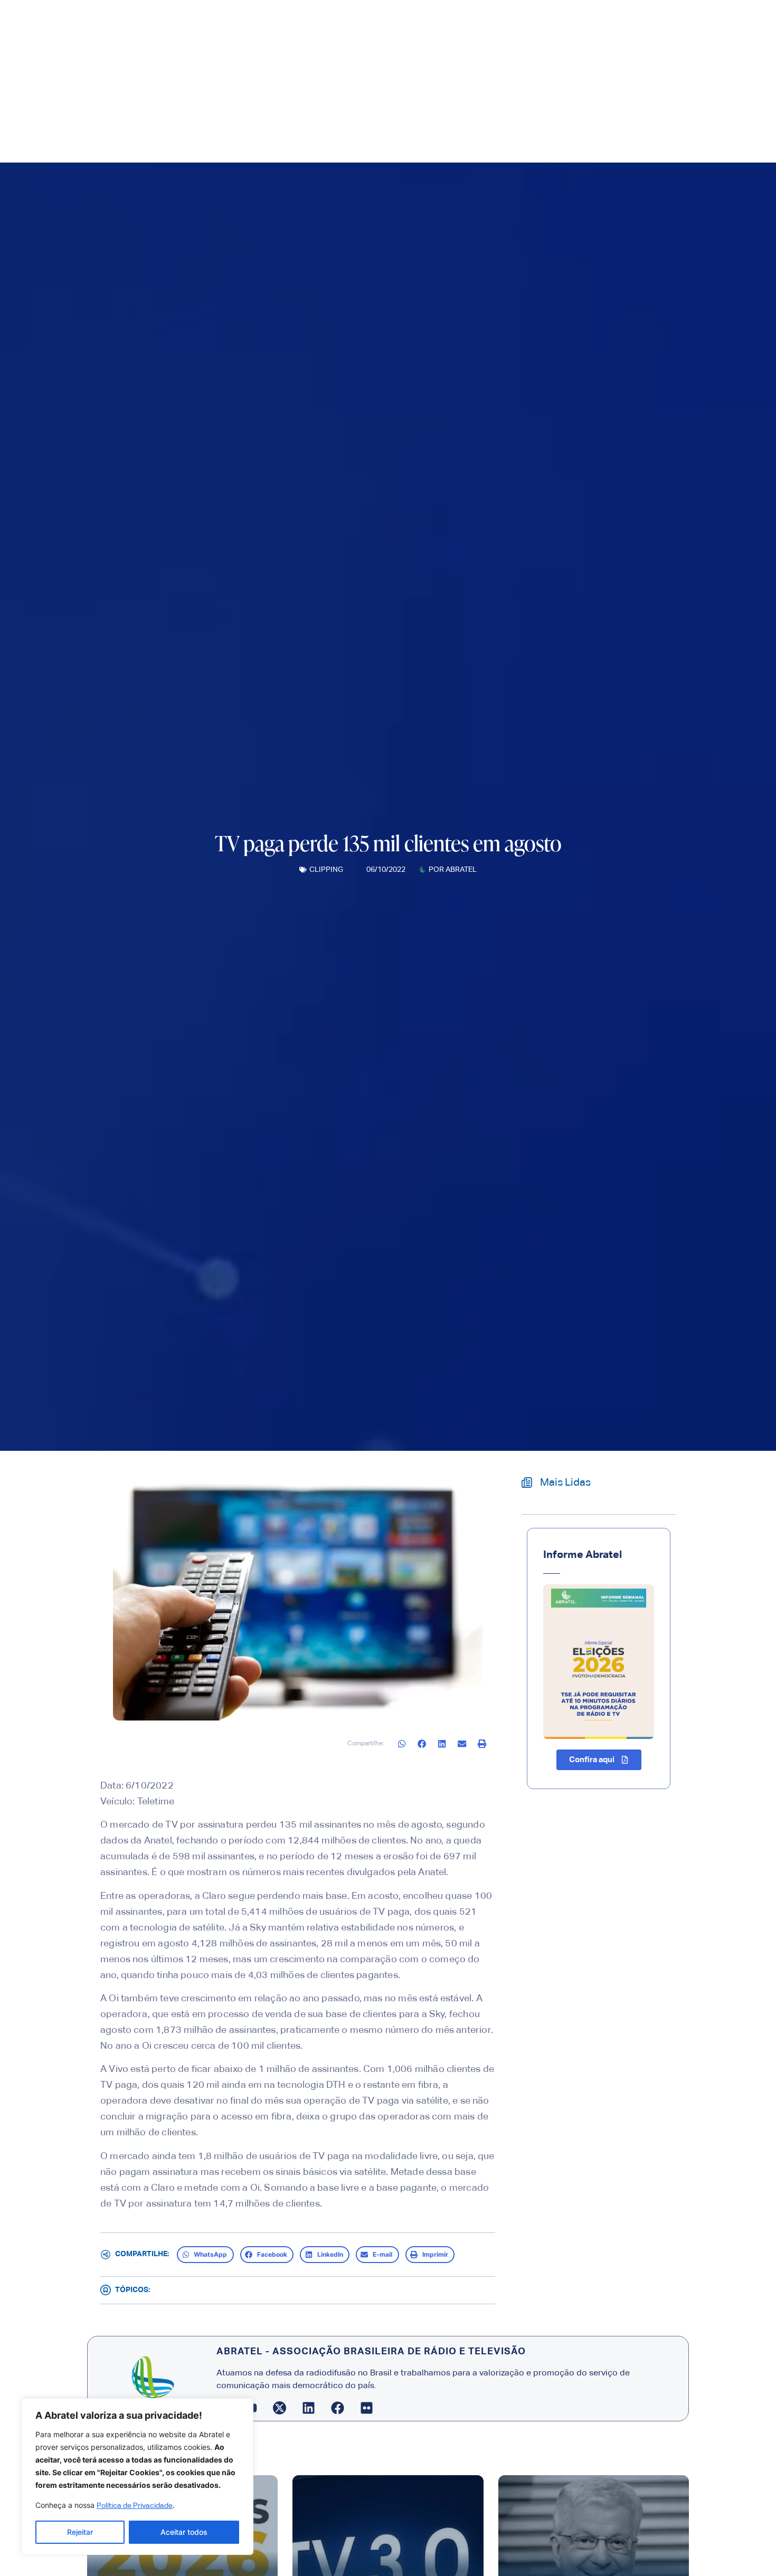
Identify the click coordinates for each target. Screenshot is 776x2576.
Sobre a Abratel (275, 129)
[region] (137, 2477)
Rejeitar (80, 2532)
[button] (402, 1744)
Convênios (470, 129)
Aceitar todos (184, 2532)
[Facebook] (338, 2408)
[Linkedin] (309, 2408)
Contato (517, 129)
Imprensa (349, 129)
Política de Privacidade (135, 2506)
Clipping (326, 870)
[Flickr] (367, 2408)
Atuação (408, 129)
